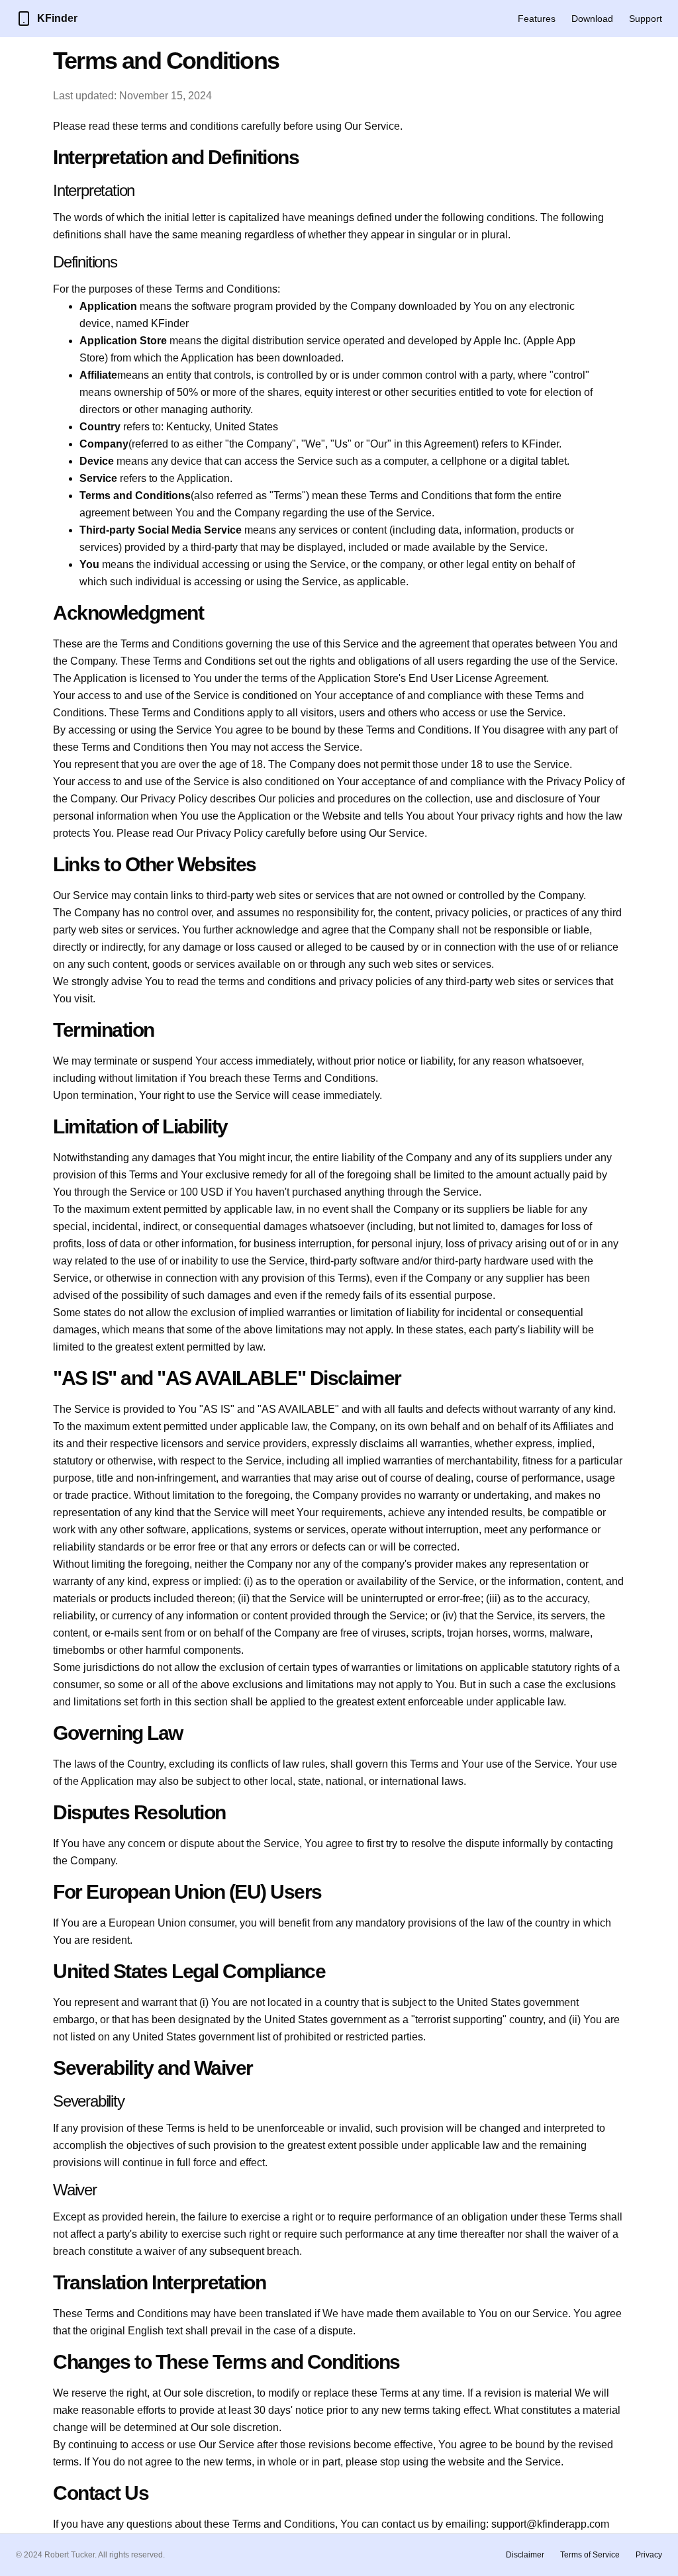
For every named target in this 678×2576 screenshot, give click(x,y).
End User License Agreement (477, 678)
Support (646, 19)
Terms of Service (590, 2555)
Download (592, 19)
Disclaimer (525, 2555)
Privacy (649, 2555)
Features (537, 19)
